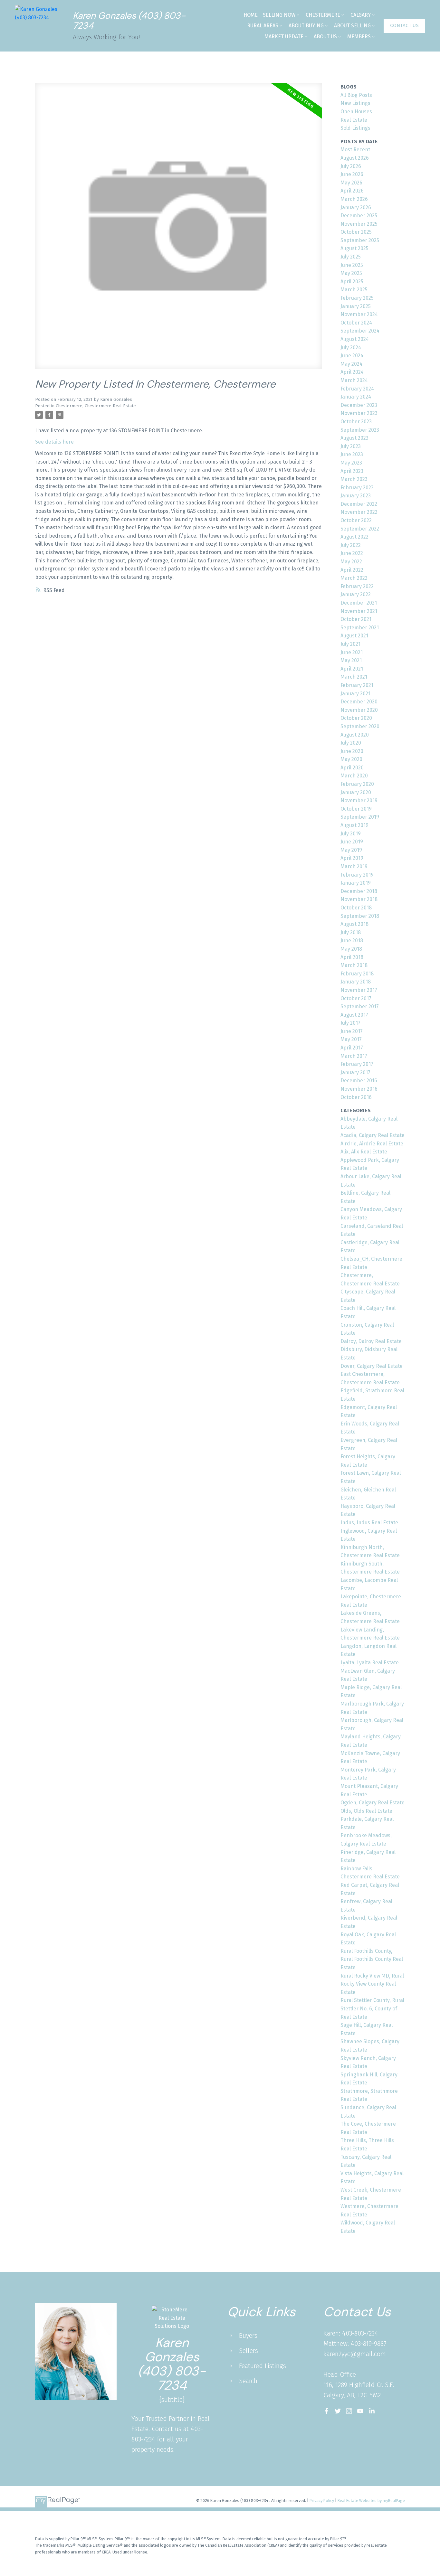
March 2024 (354, 380)
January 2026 (356, 207)
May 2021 (351, 660)
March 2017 (354, 1056)
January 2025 (356, 306)
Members (359, 37)
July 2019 (351, 834)
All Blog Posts (356, 95)
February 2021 (357, 685)
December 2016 (359, 1081)
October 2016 (356, 1097)
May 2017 (351, 1039)
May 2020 (351, 759)
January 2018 (356, 982)
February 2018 (357, 974)
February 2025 (357, 298)
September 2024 (360, 331)
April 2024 (352, 372)
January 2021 (355, 694)
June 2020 (352, 751)
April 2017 (352, 1048)
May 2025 (351, 273)
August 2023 (354, 438)
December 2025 (359, 216)
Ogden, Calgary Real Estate (373, 1803)
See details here (54, 442)
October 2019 (356, 809)
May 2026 (351, 183)
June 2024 (352, 356)
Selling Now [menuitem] (279, 15)
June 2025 (352, 265)
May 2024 (351, 364)
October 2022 (356, 520)
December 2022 (359, 504)
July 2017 (350, 1023)
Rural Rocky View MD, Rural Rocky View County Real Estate (372, 1984)
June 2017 (352, 1031)
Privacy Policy (322, 2501)
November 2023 (359, 413)
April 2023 (352, 471)
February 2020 (357, 784)
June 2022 (352, 553)
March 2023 (354, 479)
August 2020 (355, 735)
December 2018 (359, 891)
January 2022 (356, 594)
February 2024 (357, 389)
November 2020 (359, 710)
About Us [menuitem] (325, 37)
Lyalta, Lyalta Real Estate (370, 1663)
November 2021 (359, 611)
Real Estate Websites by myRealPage (371, 2501)
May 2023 (351, 463)
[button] (404, 26)
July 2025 (351, 257)
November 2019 (359, 800)
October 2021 (356, 619)
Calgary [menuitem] (361, 15)
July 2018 (351, 932)
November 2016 (359, 1089)
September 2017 (360, 1006)
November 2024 (359, 314)
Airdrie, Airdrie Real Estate (372, 1144)
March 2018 (354, 965)
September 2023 (360, 430)
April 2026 (352, 191)
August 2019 (354, 825)
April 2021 (352, 669)
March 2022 (354, 578)
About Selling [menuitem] (352, 26)
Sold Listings (355, 128)
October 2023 (356, 422)
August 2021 (354, 636)
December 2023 (359, 405)
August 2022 (354, 537)
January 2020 (356, 792)
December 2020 (359, 702)
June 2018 (352, 940)
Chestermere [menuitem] (323, 15)
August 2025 (354, 248)
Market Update (284, 37)
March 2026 (354, 199)
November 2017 (359, 990)
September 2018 (360, 916)
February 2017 (357, 1064)
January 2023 (356, 496)
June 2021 (352, 652)
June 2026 (352, 174)
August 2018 (354, 924)
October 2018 (356, 908)
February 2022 (357, 586)
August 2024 (355, 339)
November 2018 (359, 899)
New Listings (355, 103)
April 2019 (352, 858)
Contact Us (404, 25)
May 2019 (351, 850)
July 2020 (351, 743)
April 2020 (352, 768)
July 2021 (350, 644)
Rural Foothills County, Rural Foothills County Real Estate (372, 1959)
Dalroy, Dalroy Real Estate (371, 1341)
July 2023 (351, 446)
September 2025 (360, 240)
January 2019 (356, 883)
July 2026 (351, 166)
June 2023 (352, 454)
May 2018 (351, 949)
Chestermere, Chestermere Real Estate (96, 406)
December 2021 (359, 603)
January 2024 (356, 397)
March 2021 (354, 677)
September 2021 (360, 628)
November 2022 (359, 512)
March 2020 (354, 776)
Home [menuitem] (251, 15)
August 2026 (355, 158)
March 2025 (354, 290)
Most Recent (355, 150)
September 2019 (360, 817)
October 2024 (356, 323)
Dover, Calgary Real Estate (372, 1366)
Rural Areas (263, 26)
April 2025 (352, 282)
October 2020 (356, 718)
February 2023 (357, 488)
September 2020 (360, 726)
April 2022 (352, 570)
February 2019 (357, 875)
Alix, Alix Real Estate (364, 1152)
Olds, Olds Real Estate (366, 1811)
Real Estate (354, 120)
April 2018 (352, 957)
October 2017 (356, 998)
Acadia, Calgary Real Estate (373, 1135)
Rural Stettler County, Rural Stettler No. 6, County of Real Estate (372, 2008)
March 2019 (354, 866)
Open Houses (356, 112)
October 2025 (356, 232)
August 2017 (354, 1015)
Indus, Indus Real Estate (369, 1523)
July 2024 (351, 348)
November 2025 (359, 224)
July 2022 (351, 545)
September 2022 (360, 529)
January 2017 (355, 1072)
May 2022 (351, 562)
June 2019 (352, 842)
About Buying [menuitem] (306, 26)
